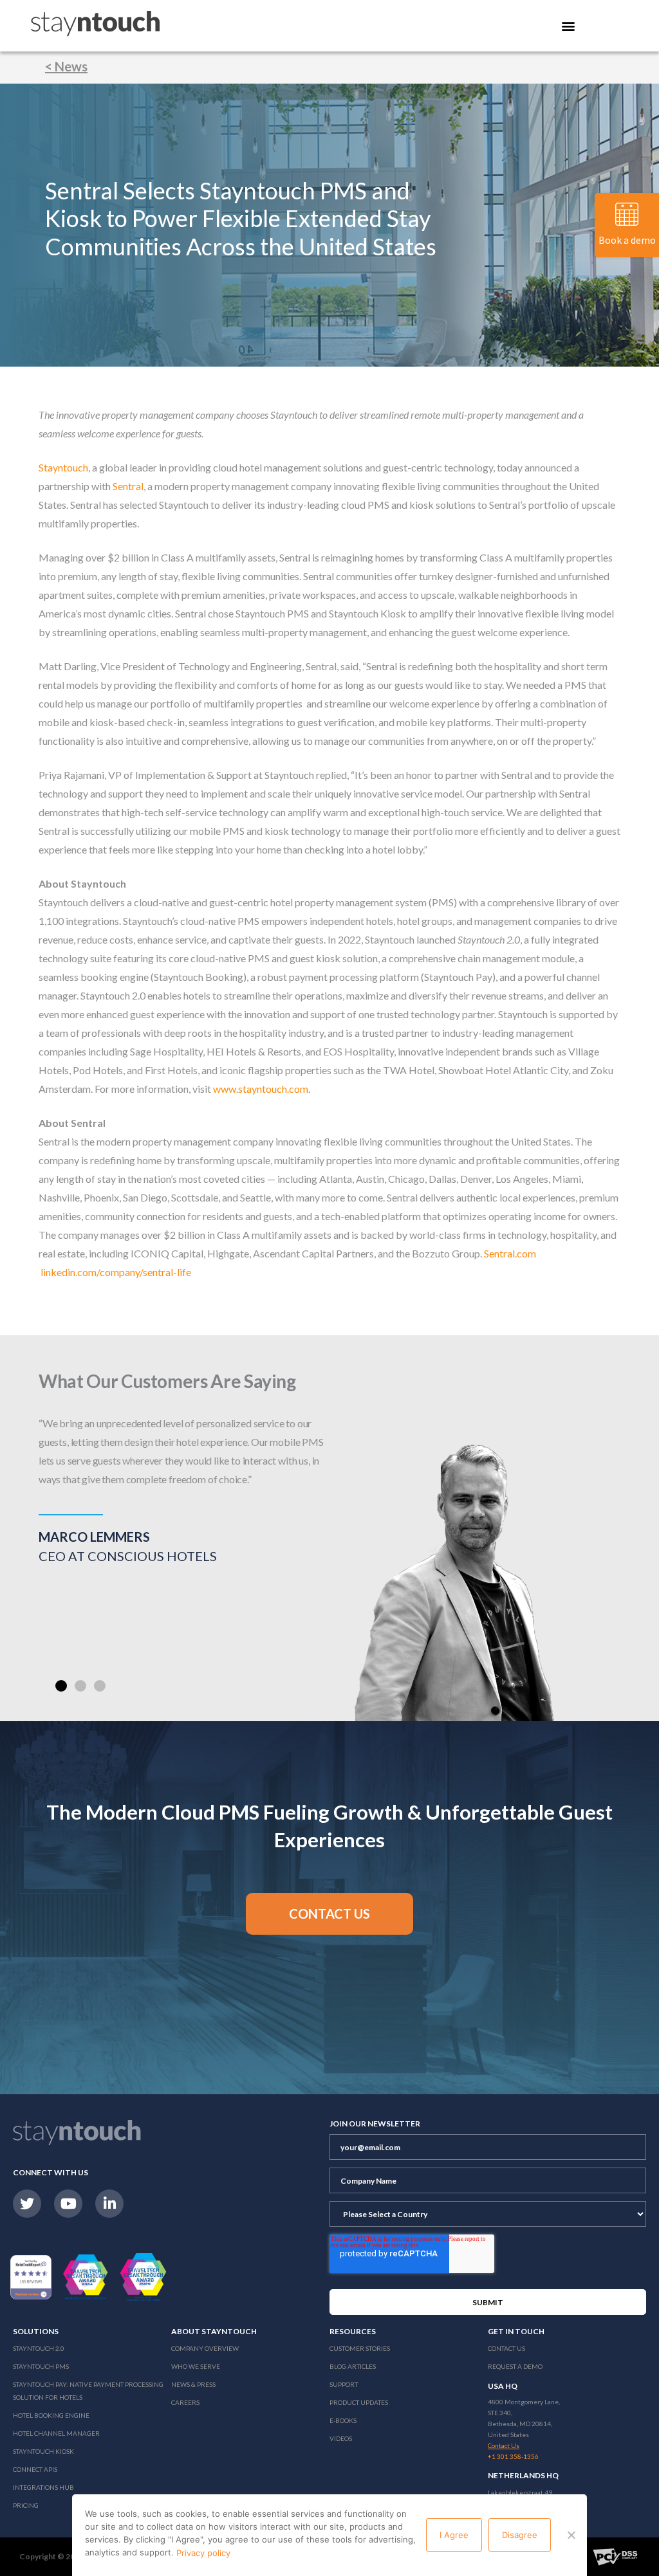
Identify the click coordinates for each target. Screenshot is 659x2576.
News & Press (193, 2384)
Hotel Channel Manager (56, 2433)
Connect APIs (35, 2469)
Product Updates (359, 2402)
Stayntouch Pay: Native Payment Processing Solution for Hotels (88, 2391)
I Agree (454, 2535)
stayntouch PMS (41, 2366)
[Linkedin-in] (109, 2204)
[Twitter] (27, 2204)
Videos (341, 2438)
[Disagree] (571, 2535)
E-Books (343, 2420)
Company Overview (205, 2348)
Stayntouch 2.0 (39, 2348)
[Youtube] (68, 2204)
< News (66, 66)
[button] (61, 1686)
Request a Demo (515, 2366)
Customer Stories (360, 2348)
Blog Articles (353, 2366)
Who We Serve (196, 2366)
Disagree (520, 2535)
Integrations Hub (43, 2487)
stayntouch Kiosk (43, 2451)
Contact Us (506, 2348)
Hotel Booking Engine (51, 2415)
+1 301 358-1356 (513, 2456)
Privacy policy (203, 2553)
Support (344, 2384)
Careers (185, 2402)
